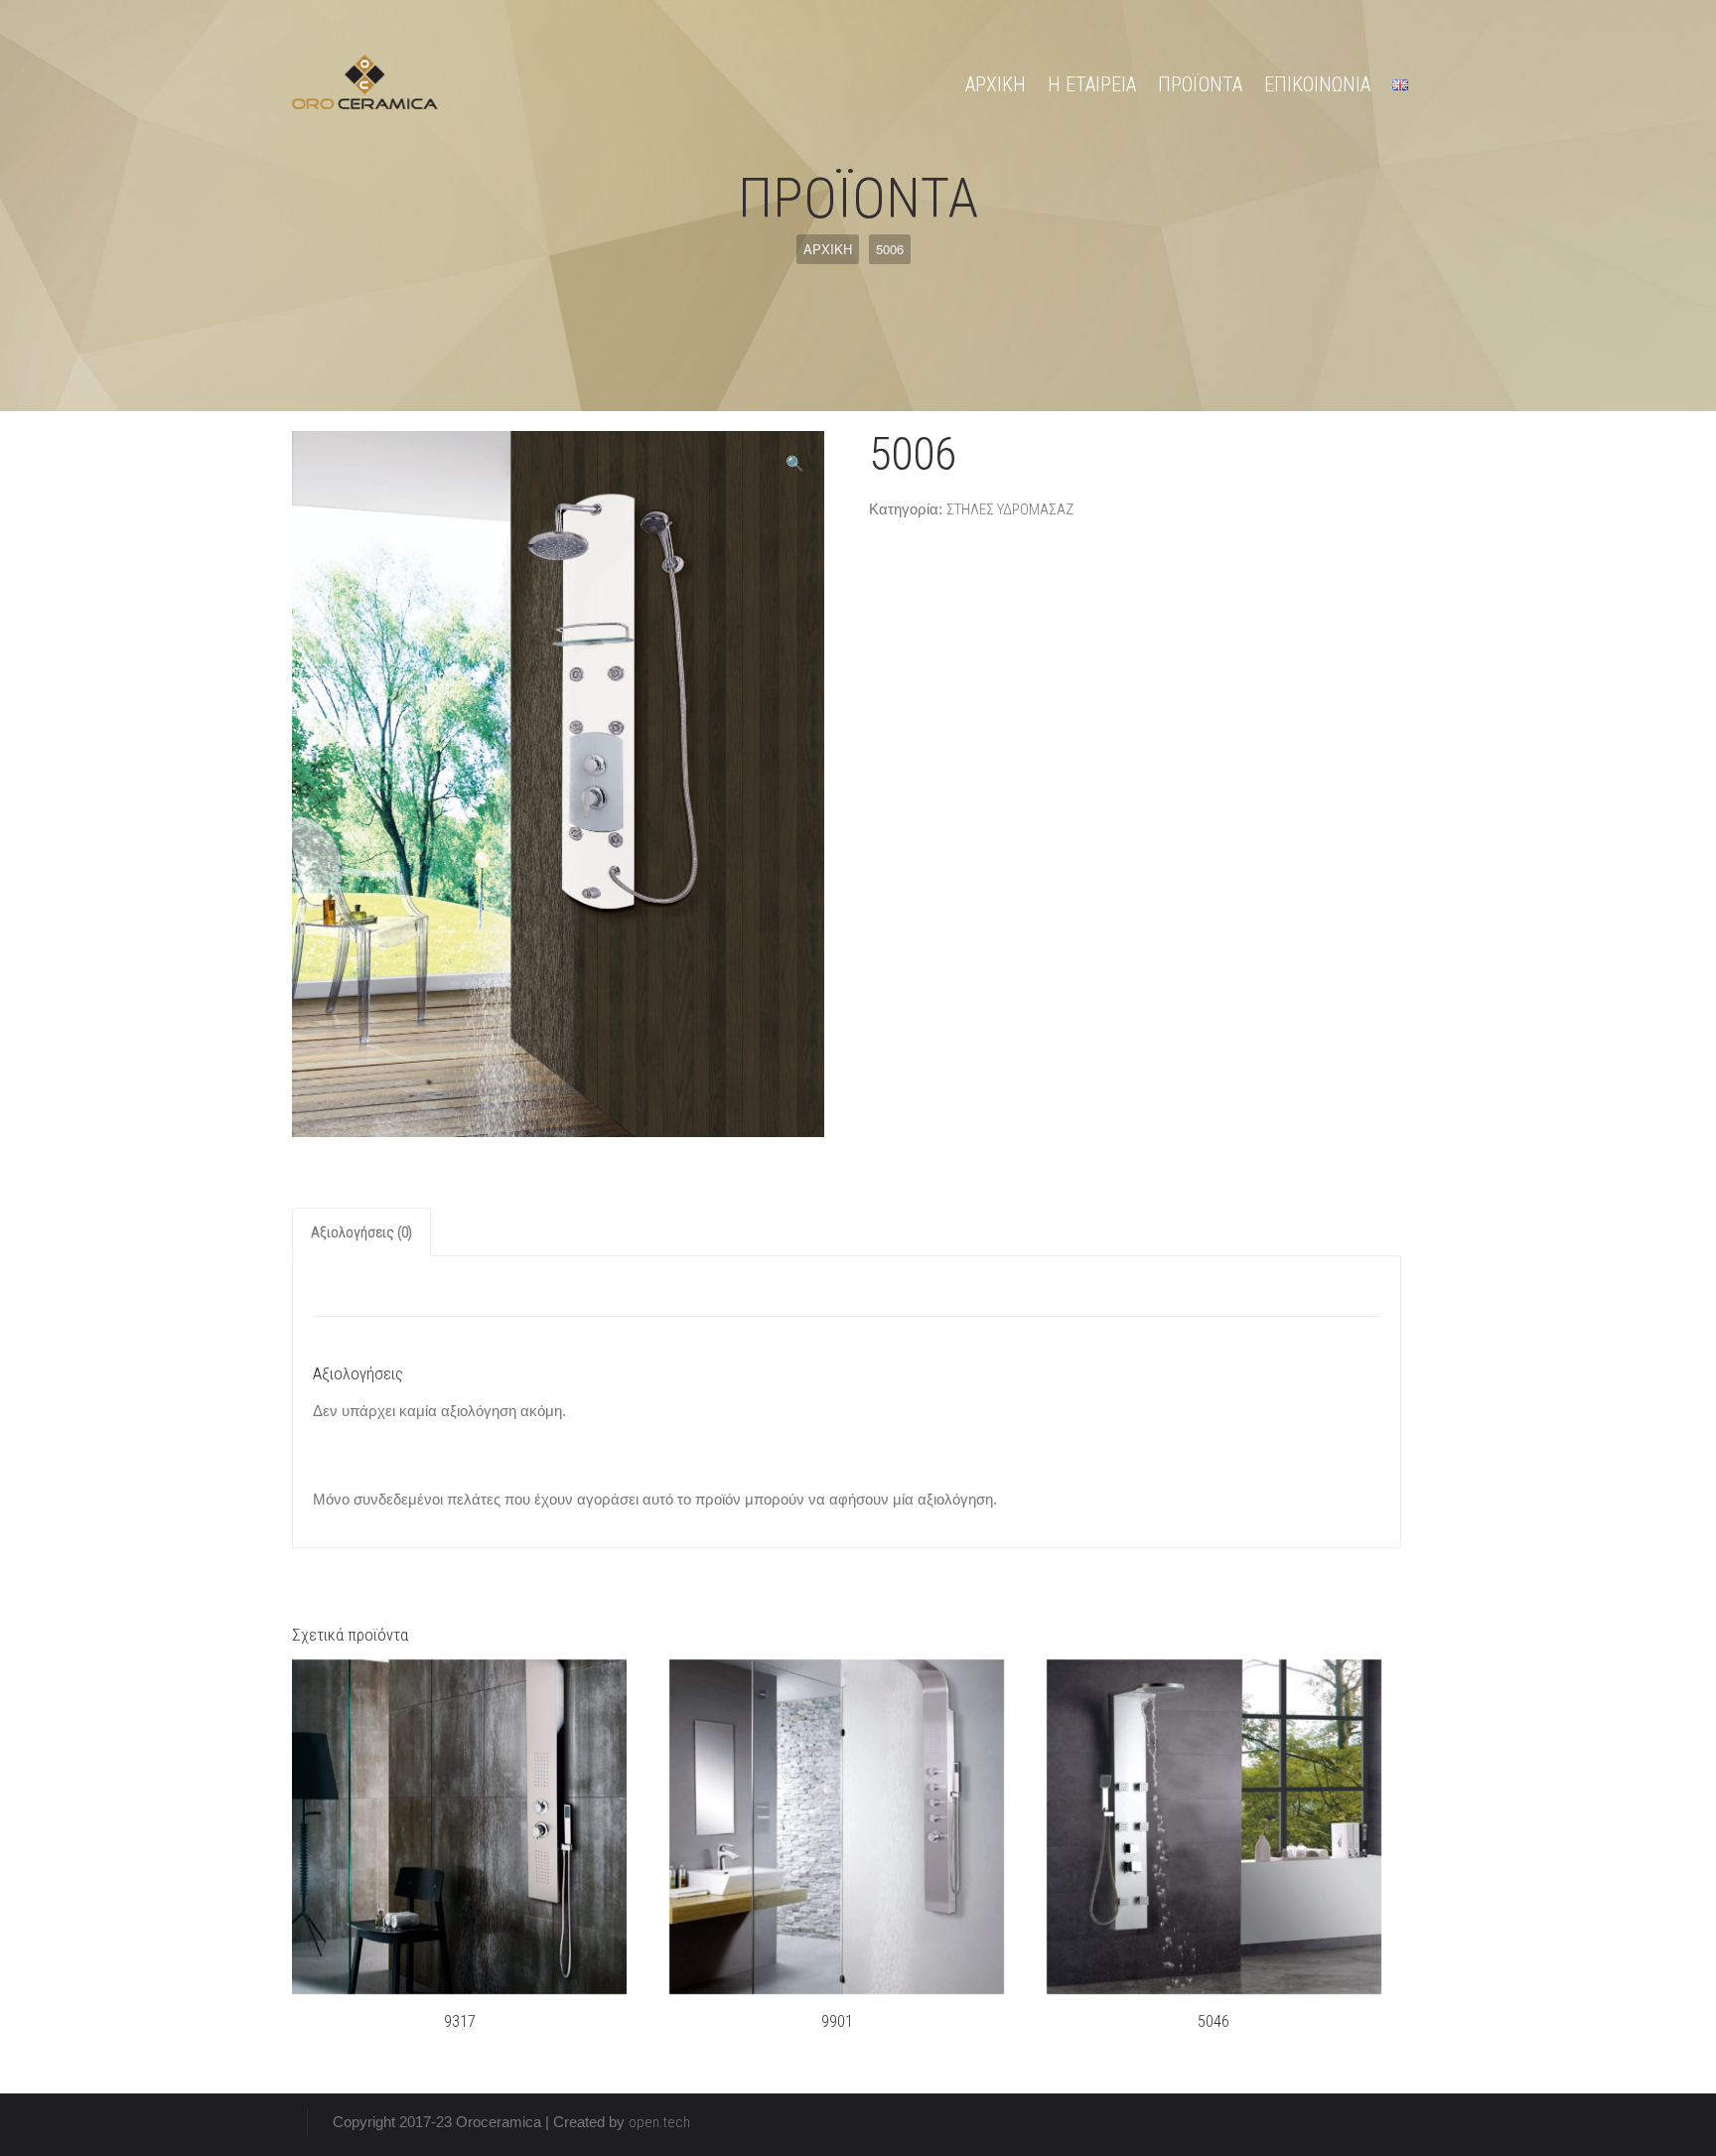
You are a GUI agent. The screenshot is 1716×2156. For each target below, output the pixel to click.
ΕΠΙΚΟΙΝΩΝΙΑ (1317, 84)
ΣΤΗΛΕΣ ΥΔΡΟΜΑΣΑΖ (1010, 509)
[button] (795, 464)
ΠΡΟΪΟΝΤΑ (1200, 84)
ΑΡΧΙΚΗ (996, 84)
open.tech (659, 2122)
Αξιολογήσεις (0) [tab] (361, 1232)
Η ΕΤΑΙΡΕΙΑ (1092, 84)
